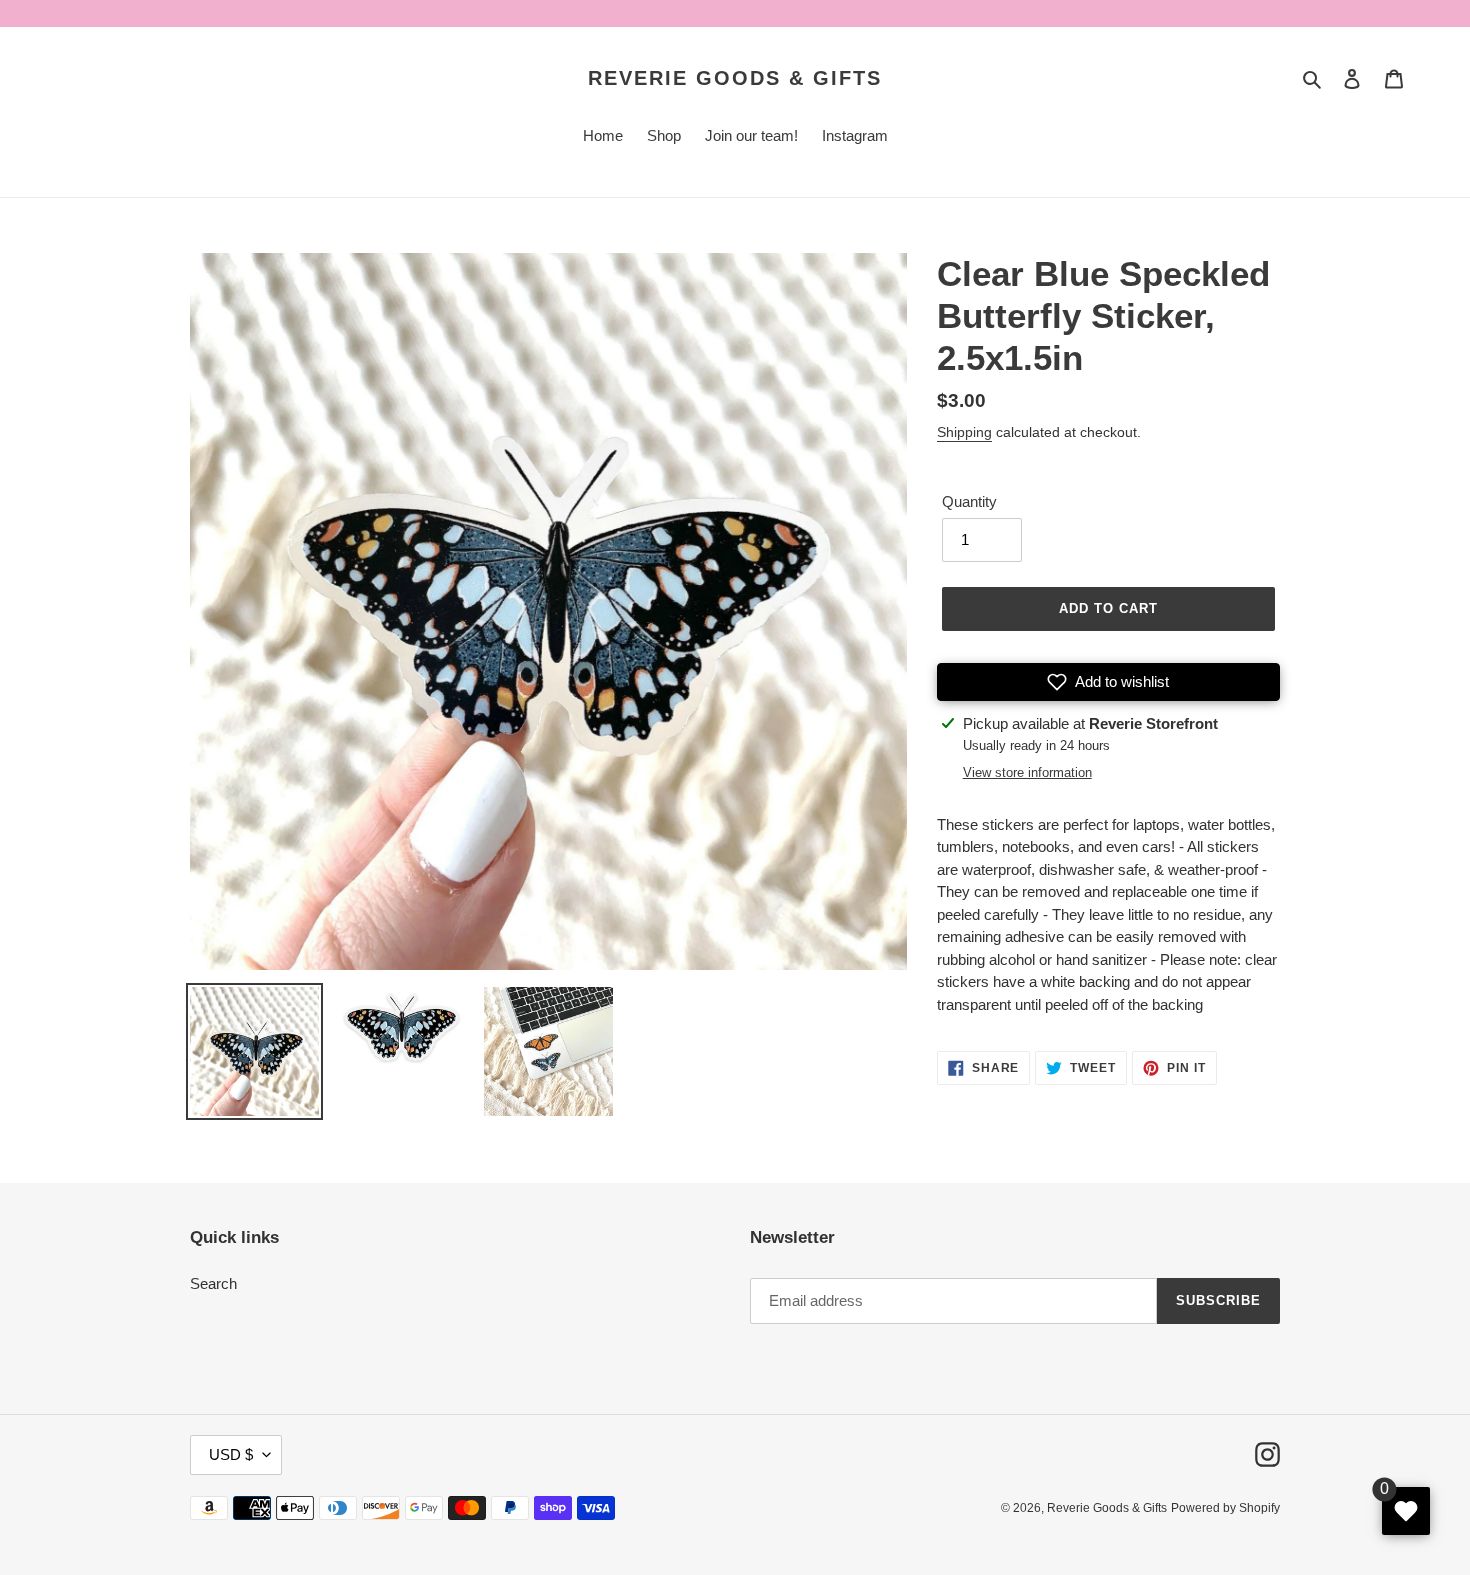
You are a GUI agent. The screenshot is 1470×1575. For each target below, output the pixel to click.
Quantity (969, 501)
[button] (1108, 682)
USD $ (231, 1454)
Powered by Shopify (1225, 1508)
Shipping (964, 432)
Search (213, 1283)
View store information (1027, 772)
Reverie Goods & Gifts (735, 78)
